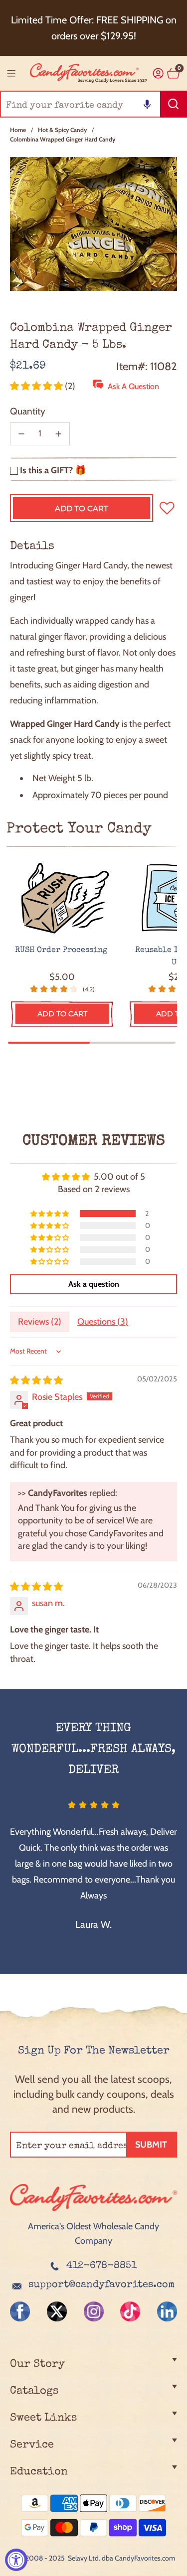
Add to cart (62, 1014)
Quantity (28, 411)
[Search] (174, 104)
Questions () (103, 1322)
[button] (147, 104)
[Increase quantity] (58, 434)
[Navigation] (11, 73)
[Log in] (158, 73)
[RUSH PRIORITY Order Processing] (62, 898)
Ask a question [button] (94, 1284)
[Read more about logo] (93, 2212)
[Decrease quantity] (21, 434)
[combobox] (93, 104)
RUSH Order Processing (62, 950)
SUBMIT (151, 2145)
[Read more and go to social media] (20, 2311)
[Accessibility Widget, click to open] (16, 2560)
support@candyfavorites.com (101, 2285)
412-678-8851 (101, 2266)
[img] (36, 1380)
